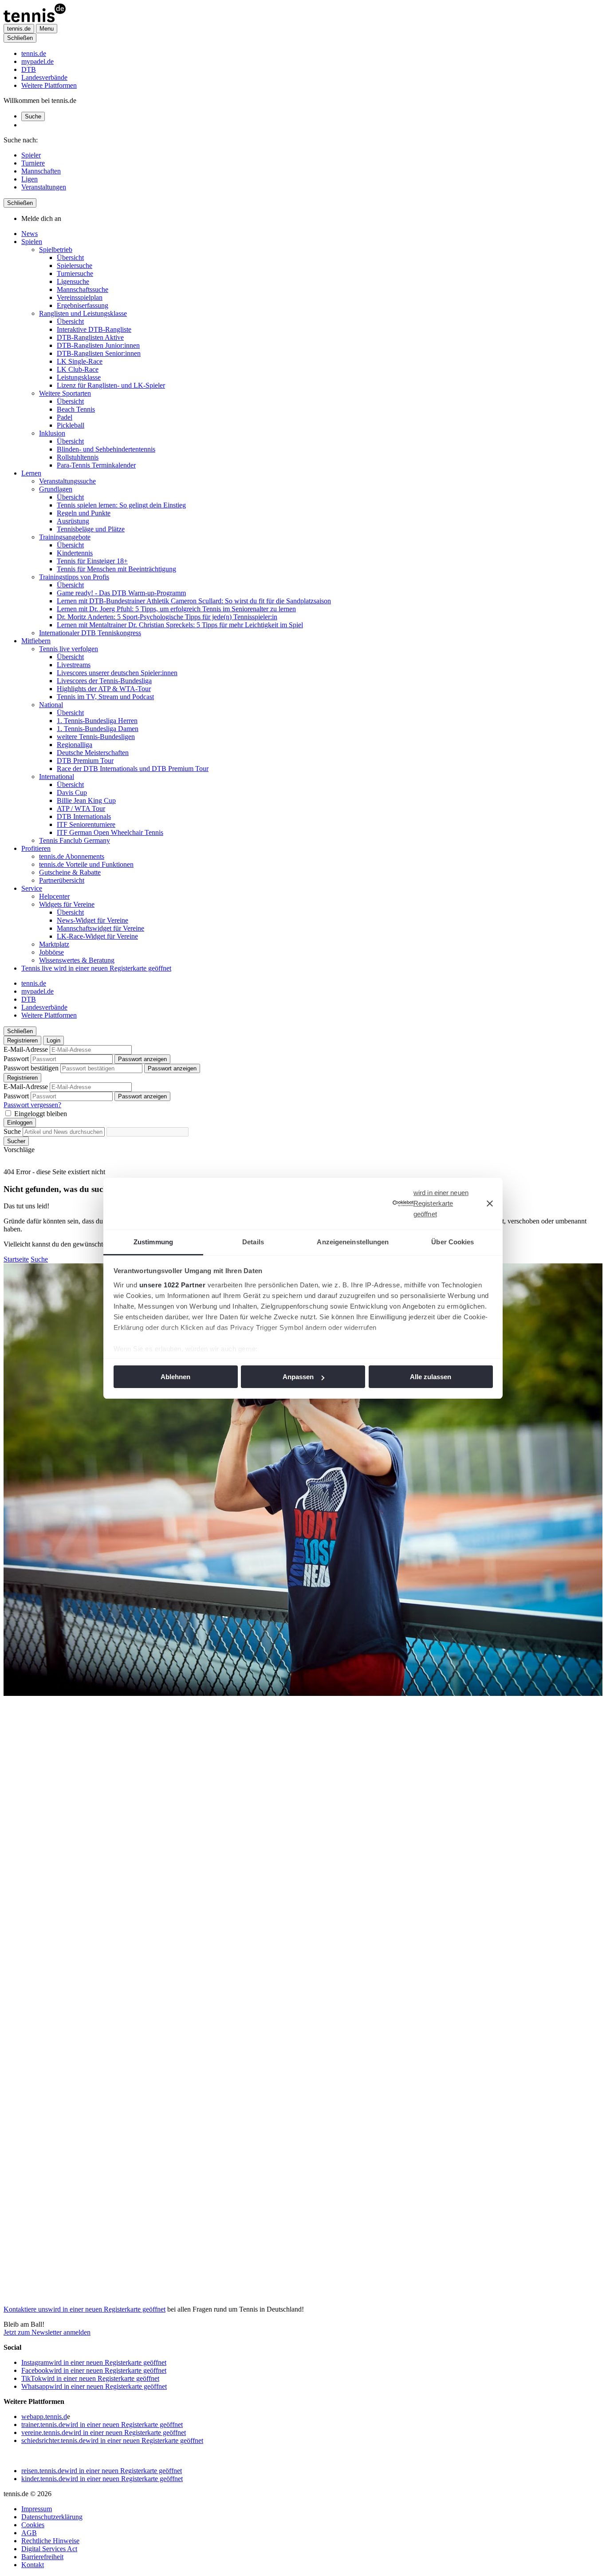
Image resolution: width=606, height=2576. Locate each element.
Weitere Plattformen (49, 85)
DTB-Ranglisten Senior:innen (99, 353)
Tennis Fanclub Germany (75, 840)
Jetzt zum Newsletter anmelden (47, 2332)
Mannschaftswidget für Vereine (100, 928)
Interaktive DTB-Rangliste (94, 329)
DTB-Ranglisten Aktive (90, 337)
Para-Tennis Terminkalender (96, 465)
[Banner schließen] (490, 1203)
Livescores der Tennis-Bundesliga (104, 681)
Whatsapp (94, 2386)
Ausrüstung (73, 521)
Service (32, 888)
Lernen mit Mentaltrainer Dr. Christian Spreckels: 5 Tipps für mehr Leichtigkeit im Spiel (180, 625)
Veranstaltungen (44, 187)
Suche (33, 116)
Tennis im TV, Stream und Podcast (105, 697)
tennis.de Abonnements (72, 856)
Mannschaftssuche (83, 289)
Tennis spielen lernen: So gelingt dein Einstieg (121, 505)
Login (53, 1040)
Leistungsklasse (79, 377)
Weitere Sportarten (65, 393)
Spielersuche (75, 265)
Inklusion (52, 433)
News (30, 234)
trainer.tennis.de (102, 2425)
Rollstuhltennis (78, 457)
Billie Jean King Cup (86, 800)
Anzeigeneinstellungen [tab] (353, 1242)
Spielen (32, 242)
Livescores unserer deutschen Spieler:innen (117, 673)
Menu (47, 29)
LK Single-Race (80, 361)
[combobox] (64, 1132)
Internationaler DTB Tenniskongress (90, 633)
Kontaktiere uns (85, 2309)
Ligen (30, 179)
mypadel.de (37, 61)
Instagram (94, 2362)
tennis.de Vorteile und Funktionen (86, 864)
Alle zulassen (431, 1377)
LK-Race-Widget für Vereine (97, 936)
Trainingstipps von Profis (74, 577)
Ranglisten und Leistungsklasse (83, 313)
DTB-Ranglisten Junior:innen (98, 345)
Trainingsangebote (65, 537)
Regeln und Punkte (84, 513)
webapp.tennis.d (44, 2417)
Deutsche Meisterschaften (93, 753)
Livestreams (74, 665)
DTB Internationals (84, 816)
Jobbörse (51, 952)
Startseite (16, 1259)
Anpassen (298, 1377)
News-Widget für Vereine (92, 920)
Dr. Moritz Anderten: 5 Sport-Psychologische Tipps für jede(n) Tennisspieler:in (167, 617)
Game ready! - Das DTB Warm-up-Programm (121, 593)
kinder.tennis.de (102, 2479)
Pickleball (71, 425)
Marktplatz (54, 944)
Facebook (94, 2370)
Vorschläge (19, 1150)
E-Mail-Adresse (26, 1049)
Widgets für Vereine (67, 904)
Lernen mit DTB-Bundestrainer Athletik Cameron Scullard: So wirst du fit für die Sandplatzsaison (194, 601)
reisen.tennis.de (102, 2471)
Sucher (16, 1141)
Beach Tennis (76, 409)
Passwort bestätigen (31, 1068)
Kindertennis (75, 553)
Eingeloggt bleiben (41, 1114)
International (57, 777)
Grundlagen (56, 489)
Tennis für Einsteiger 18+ (92, 561)
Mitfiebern (36, 641)
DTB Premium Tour (85, 761)
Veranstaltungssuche (67, 481)
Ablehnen (175, 1377)
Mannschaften (41, 171)
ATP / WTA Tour (81, 808)
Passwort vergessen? (32, 1105)
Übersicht (70, 258)
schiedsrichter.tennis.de (112, 2440)
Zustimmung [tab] (153, 1242)
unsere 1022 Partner (173, 1285)
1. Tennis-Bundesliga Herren (97, 721)
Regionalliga (75, 745)
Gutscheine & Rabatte (70, 872)
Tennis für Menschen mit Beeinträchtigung (116, 569)
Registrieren (22, 1040)
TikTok (90, 2378)
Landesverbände (44, 77)
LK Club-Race (78, 369)
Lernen (31, 473)
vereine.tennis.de (104, 2432)
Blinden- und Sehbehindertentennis (106, 449)
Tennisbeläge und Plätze (91, 529)
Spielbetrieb (56, 250)
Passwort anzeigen (142, 1059)
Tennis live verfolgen (69, 649)
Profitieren (36, 848)
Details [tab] (253, 1242)
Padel (65, 417)
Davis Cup (72, 792)
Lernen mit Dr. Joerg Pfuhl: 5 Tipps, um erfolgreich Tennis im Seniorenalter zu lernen (176, 609)
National (51, 705)
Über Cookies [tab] (453, 1242)
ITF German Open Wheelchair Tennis (110, 832)
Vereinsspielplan (80, 297)
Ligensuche (73, 281)
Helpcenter (54, 896)
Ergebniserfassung (83, 305)
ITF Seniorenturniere (86, 824)
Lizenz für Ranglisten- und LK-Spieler (111, 385)
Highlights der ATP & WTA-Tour (104, 689)
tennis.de (34, 53)
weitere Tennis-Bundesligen (96, 737)
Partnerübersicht (62, 880)
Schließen (20, 38)
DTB (29, 69)
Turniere (33, 163)
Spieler (31, 155)
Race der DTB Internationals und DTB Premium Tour (133, 769)
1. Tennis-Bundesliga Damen (98, 729)
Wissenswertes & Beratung (77, 960)
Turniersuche (75, 273)
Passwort (16, 1059)
